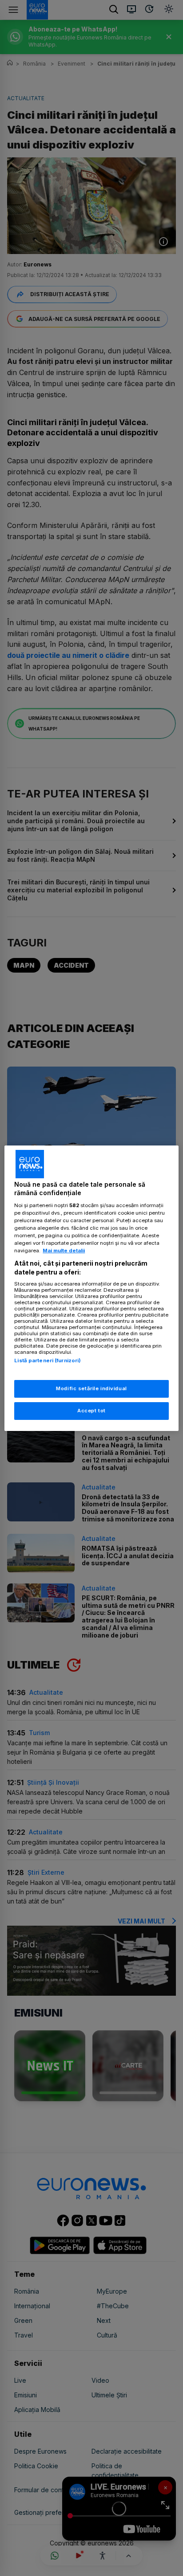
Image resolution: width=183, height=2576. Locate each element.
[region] (91, 1288)
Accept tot (91, 1411)
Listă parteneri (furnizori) (48, 1360)
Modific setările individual (91, 1388)
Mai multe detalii (64, 1251)
